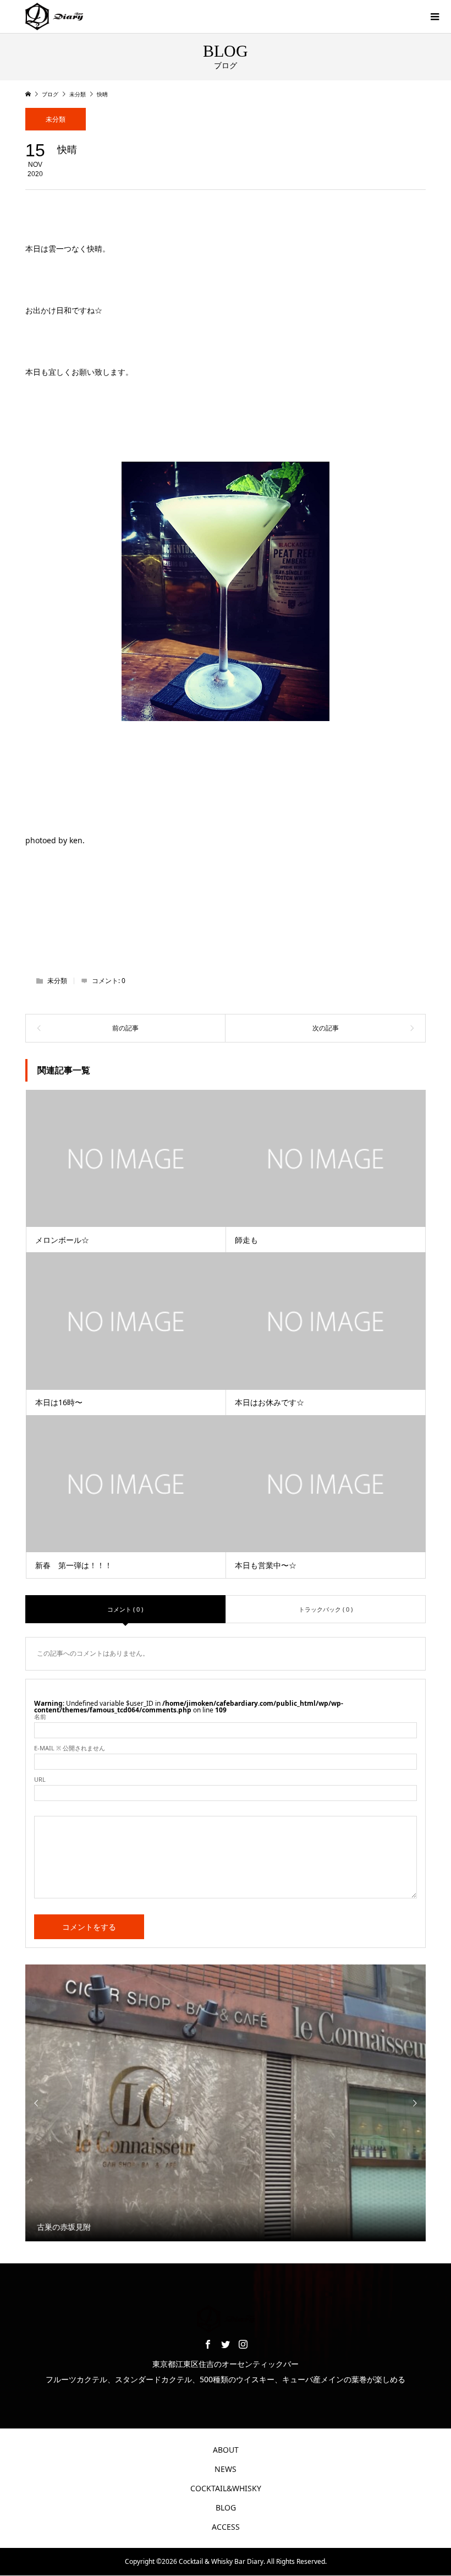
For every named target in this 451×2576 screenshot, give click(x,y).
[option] (226, 2103)
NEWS (226, 2469)
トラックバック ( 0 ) (326, 1609)
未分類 (56, 119)
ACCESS (226, 2527)
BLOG (226, 2507)
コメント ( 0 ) (125, 1609)
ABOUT (226, 2450)
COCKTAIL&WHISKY (226, 2488)
